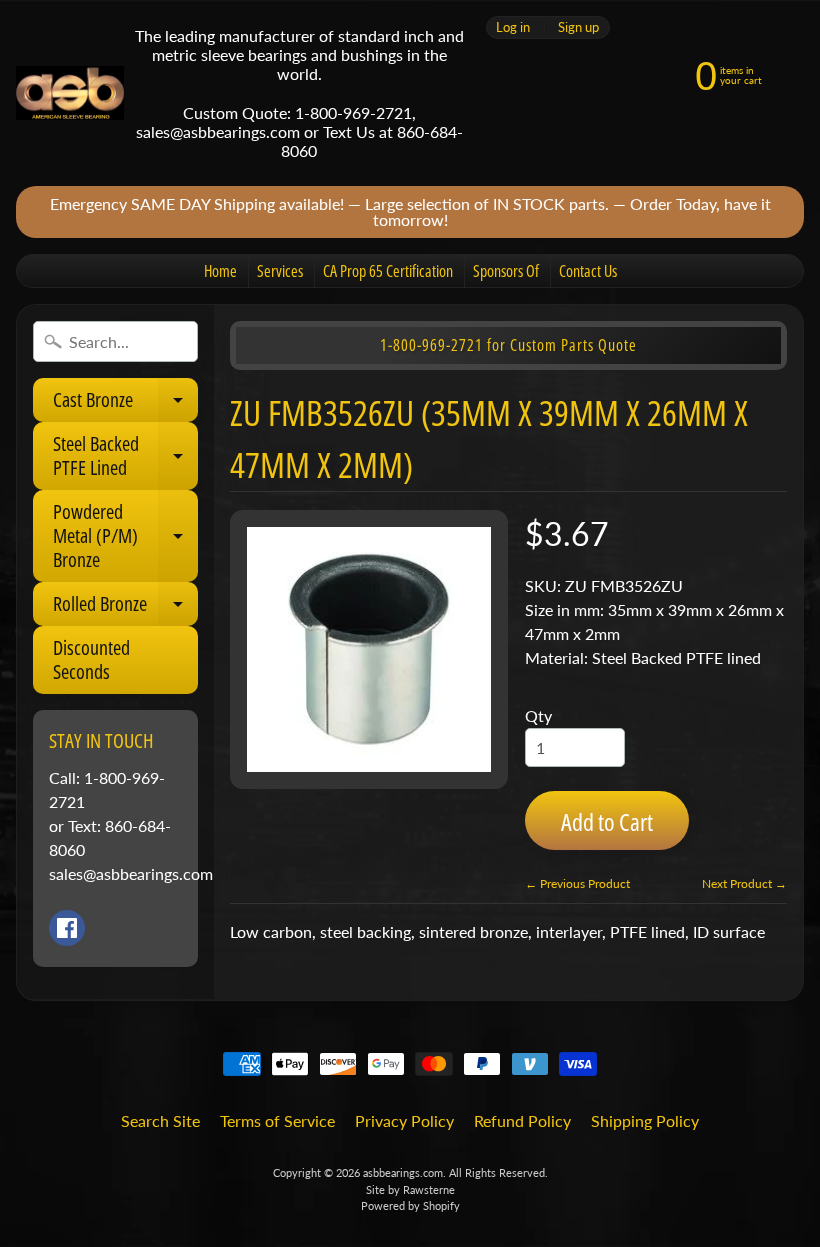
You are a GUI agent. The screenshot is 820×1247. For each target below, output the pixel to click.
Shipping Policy (645, 1120)
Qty (538, 715)
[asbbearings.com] (70, 93)
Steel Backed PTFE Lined (125, 457)
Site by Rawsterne (410, 1189)
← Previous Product (577, 883)
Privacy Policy (404, 1120)
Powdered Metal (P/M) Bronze (125, 535)
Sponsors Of (506, 271)
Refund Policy (522, 1120)
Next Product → (744, 883)
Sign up (578, 27)
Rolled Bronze (125, 608)
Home (220, 271)
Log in (513, 27)
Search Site (160, 1120)
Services (280, 271)
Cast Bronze (125, 404)
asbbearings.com (403, 1172)
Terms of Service (277, 1120)
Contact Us (588, 271)
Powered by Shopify (410, 1205)
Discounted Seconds (91, 659)
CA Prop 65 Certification (388, 271)
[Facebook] (67, 928)
